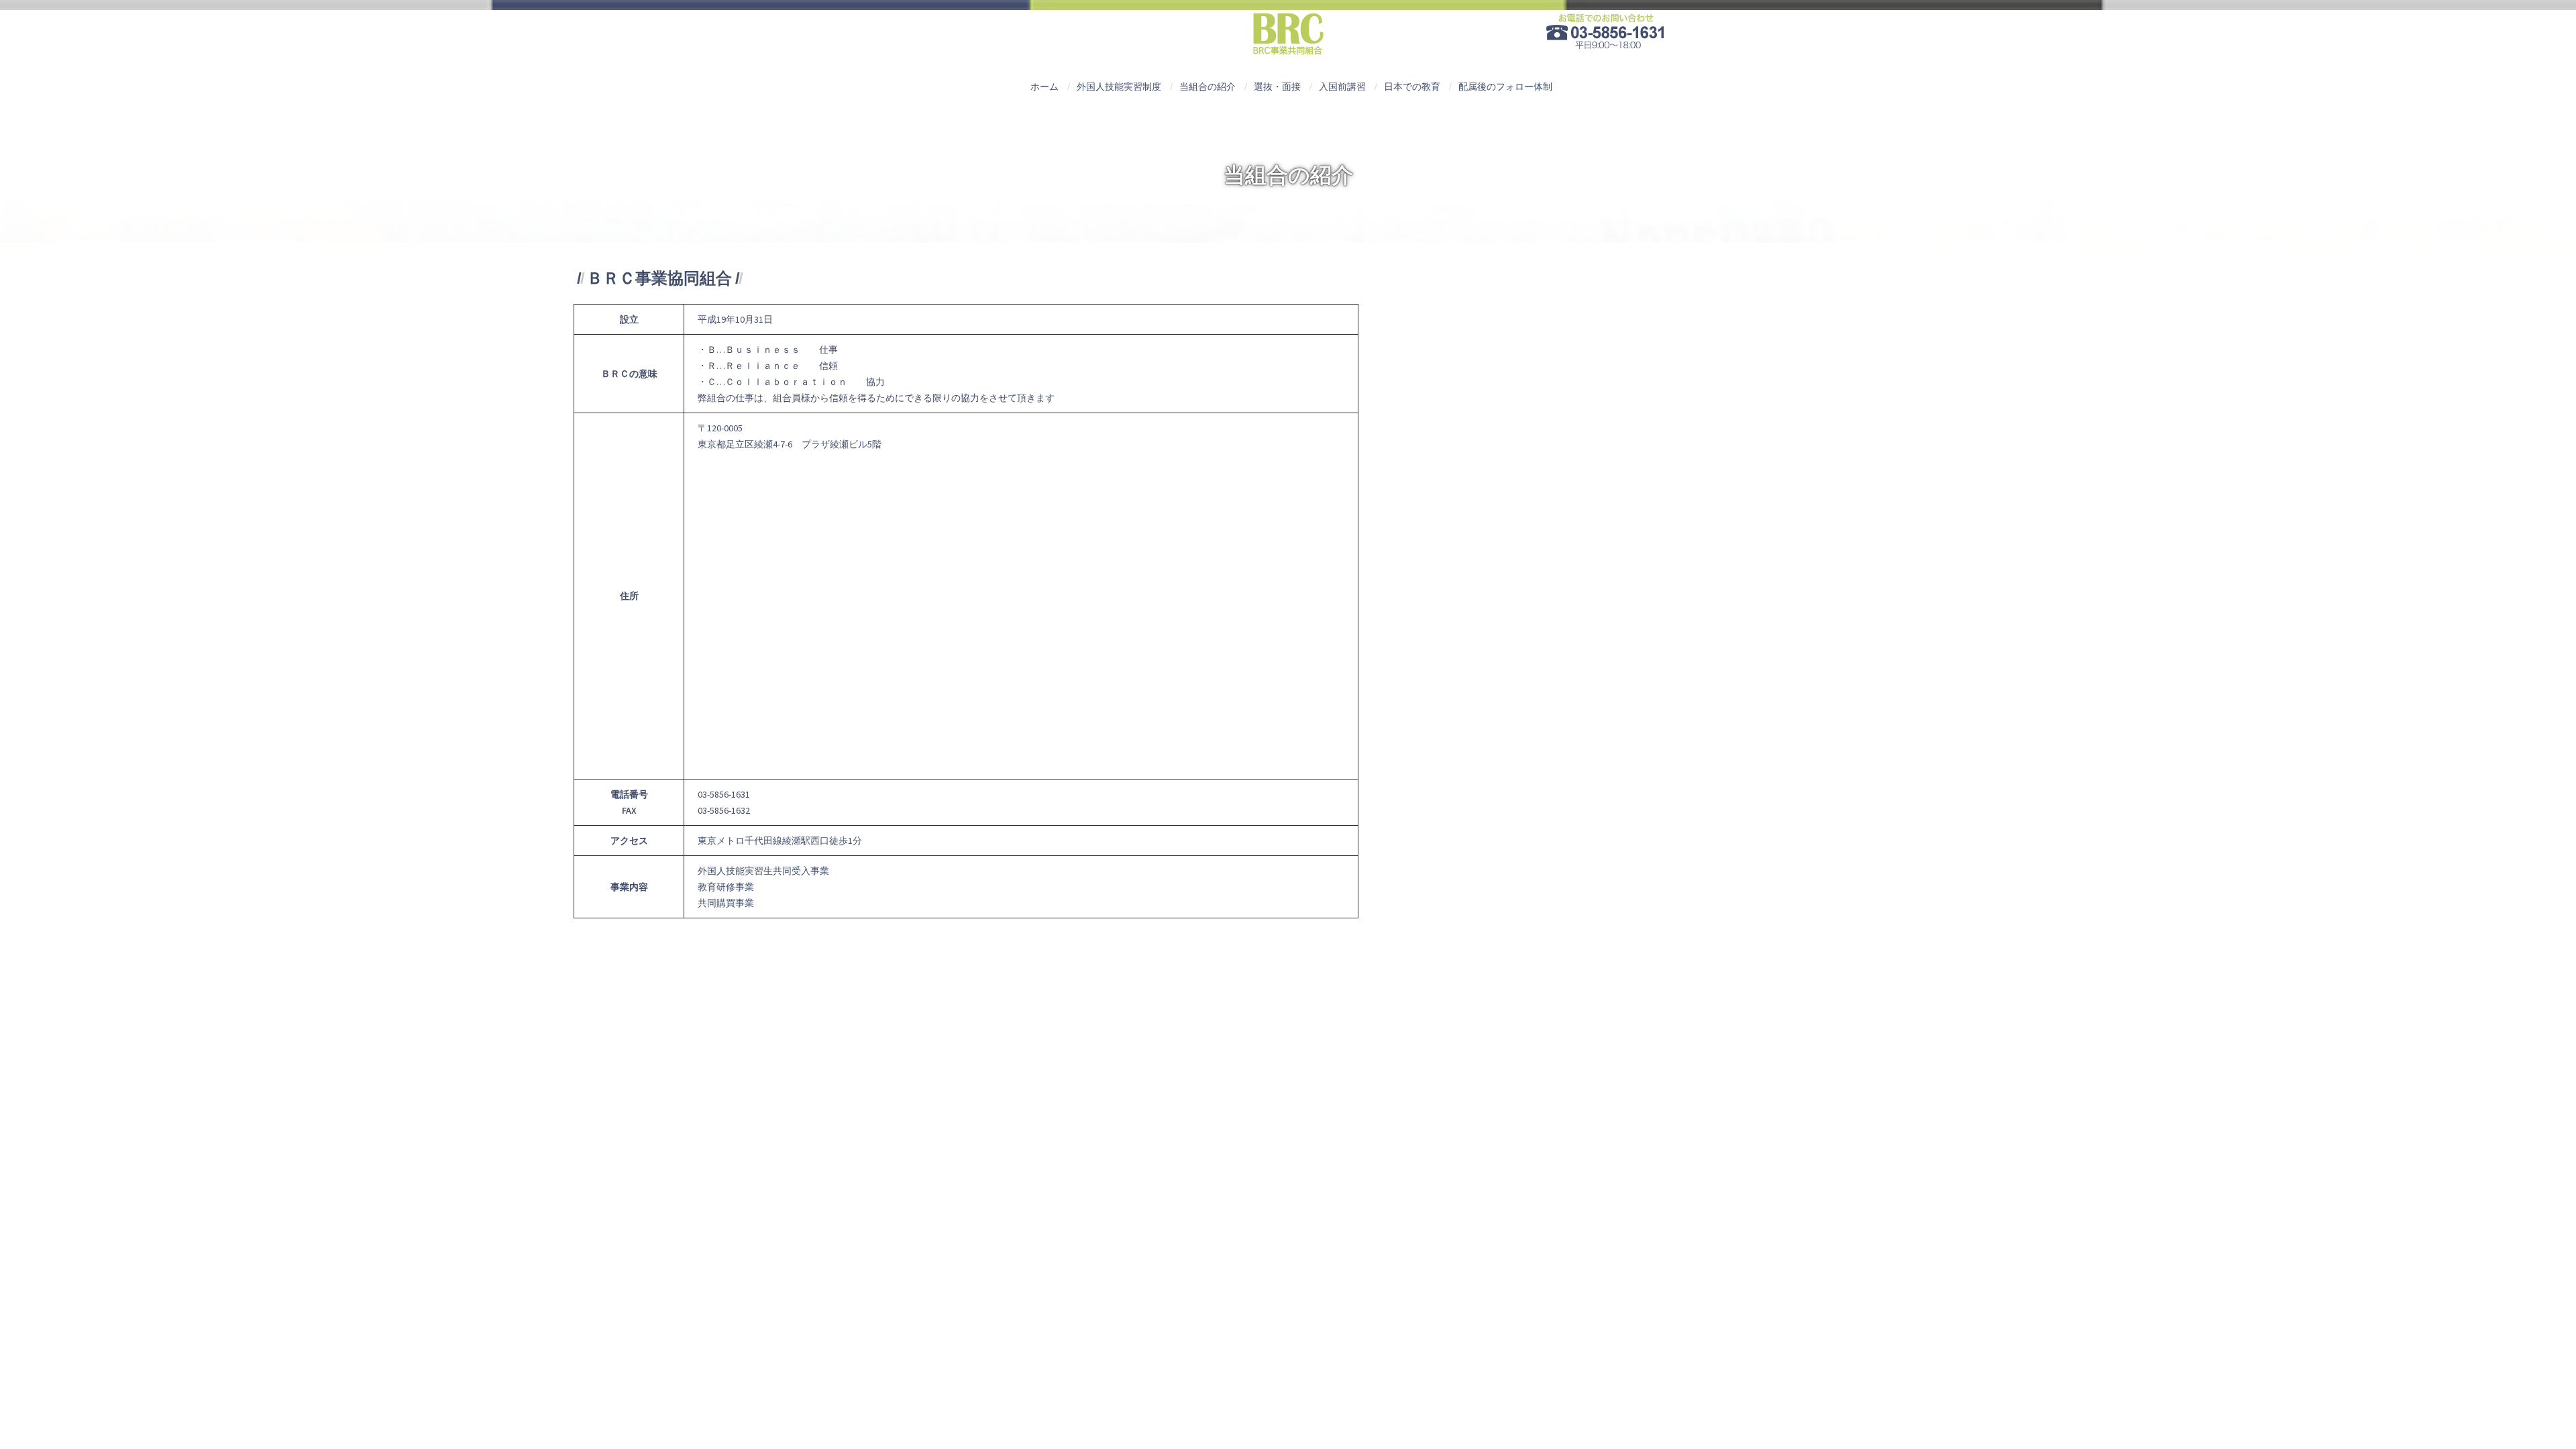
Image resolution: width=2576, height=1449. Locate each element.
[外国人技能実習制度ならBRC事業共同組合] (1288, 38)
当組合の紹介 (1207, 87)
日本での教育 (1412, 87)
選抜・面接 (1277, 87)
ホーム (1044, 87)
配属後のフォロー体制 (1505, 87)
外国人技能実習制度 (1119, 87)
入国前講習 (1342, 87)
